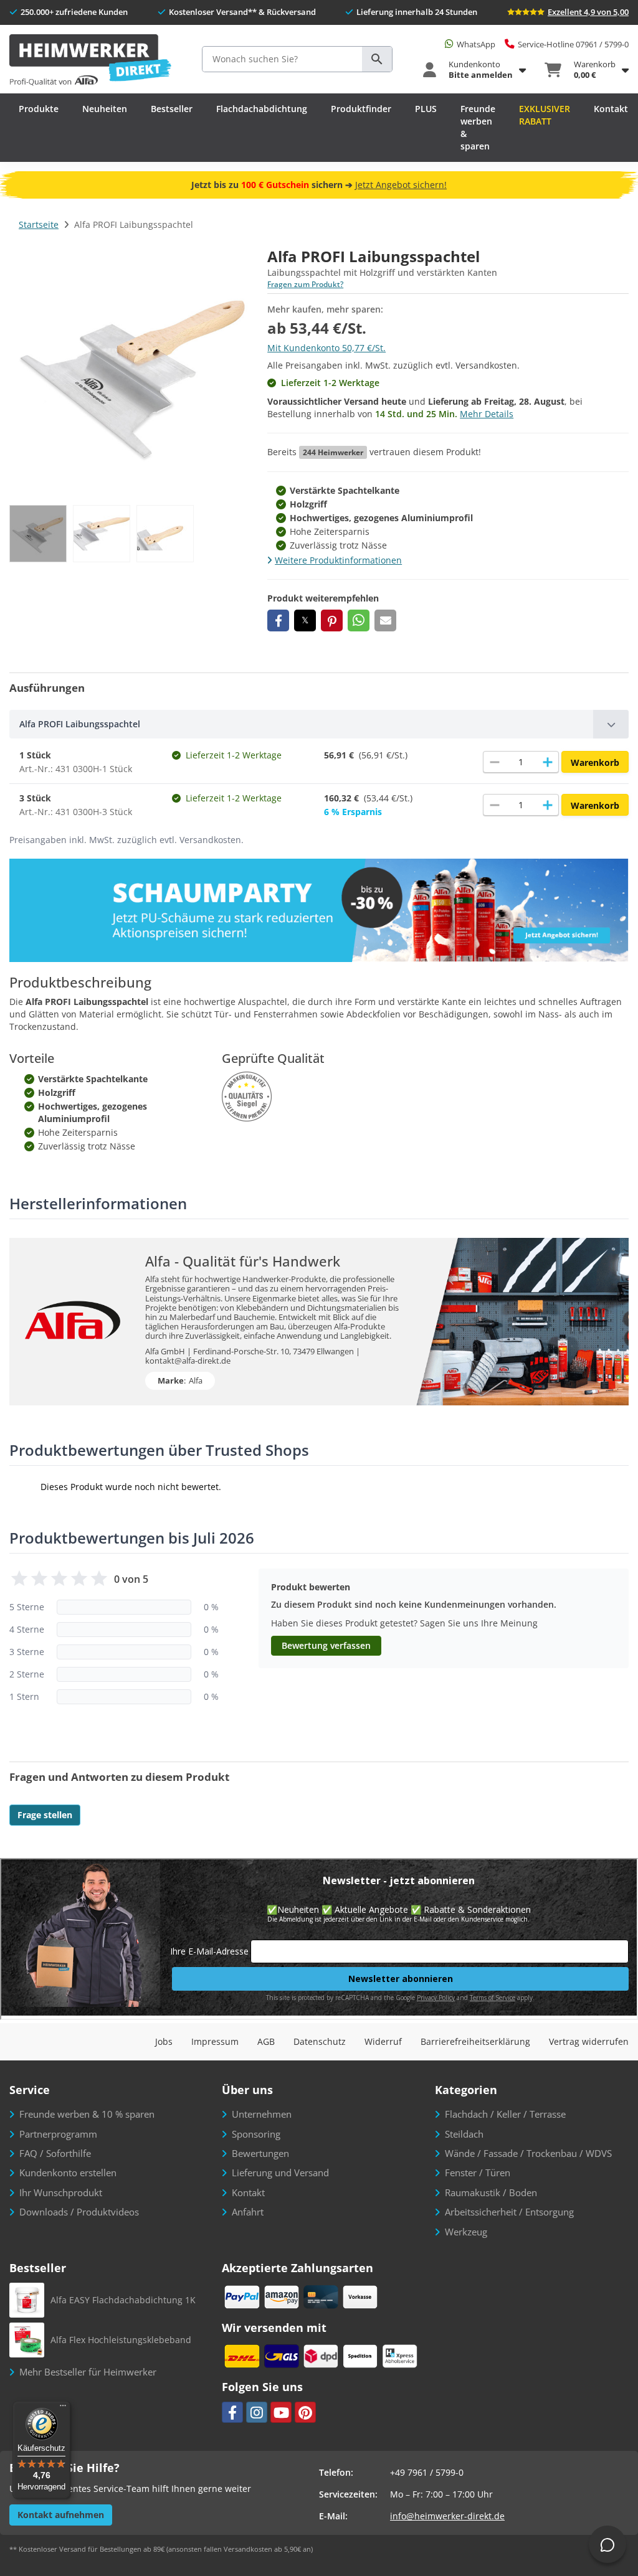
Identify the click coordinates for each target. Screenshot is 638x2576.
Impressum (215, 2041)
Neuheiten (105, 109)
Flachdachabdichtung (262, 109)
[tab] (319, 724)
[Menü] (63, 2409)
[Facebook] (232, 2412)
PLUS (426, 109)
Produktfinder (361, 109)
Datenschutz (320, 2041)
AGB (266, 2041)
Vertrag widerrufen (589, 2041)
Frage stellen (45, 1815)
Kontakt (611, 109)
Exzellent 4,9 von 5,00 (588, 12)
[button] (278, 620)
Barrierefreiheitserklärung (475, 2041)
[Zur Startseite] (90, 61)
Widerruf (383, 2041)
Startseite (39, 224)
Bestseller (172, 109)
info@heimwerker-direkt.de (447, 2516)
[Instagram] (257, 2412)
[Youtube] (281, 2412)
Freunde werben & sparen (478, 127)
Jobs (164, 2041)
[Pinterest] (305, 2412)
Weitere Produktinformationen (338, 560)
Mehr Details (487, 414)
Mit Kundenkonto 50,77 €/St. (326, 348)
